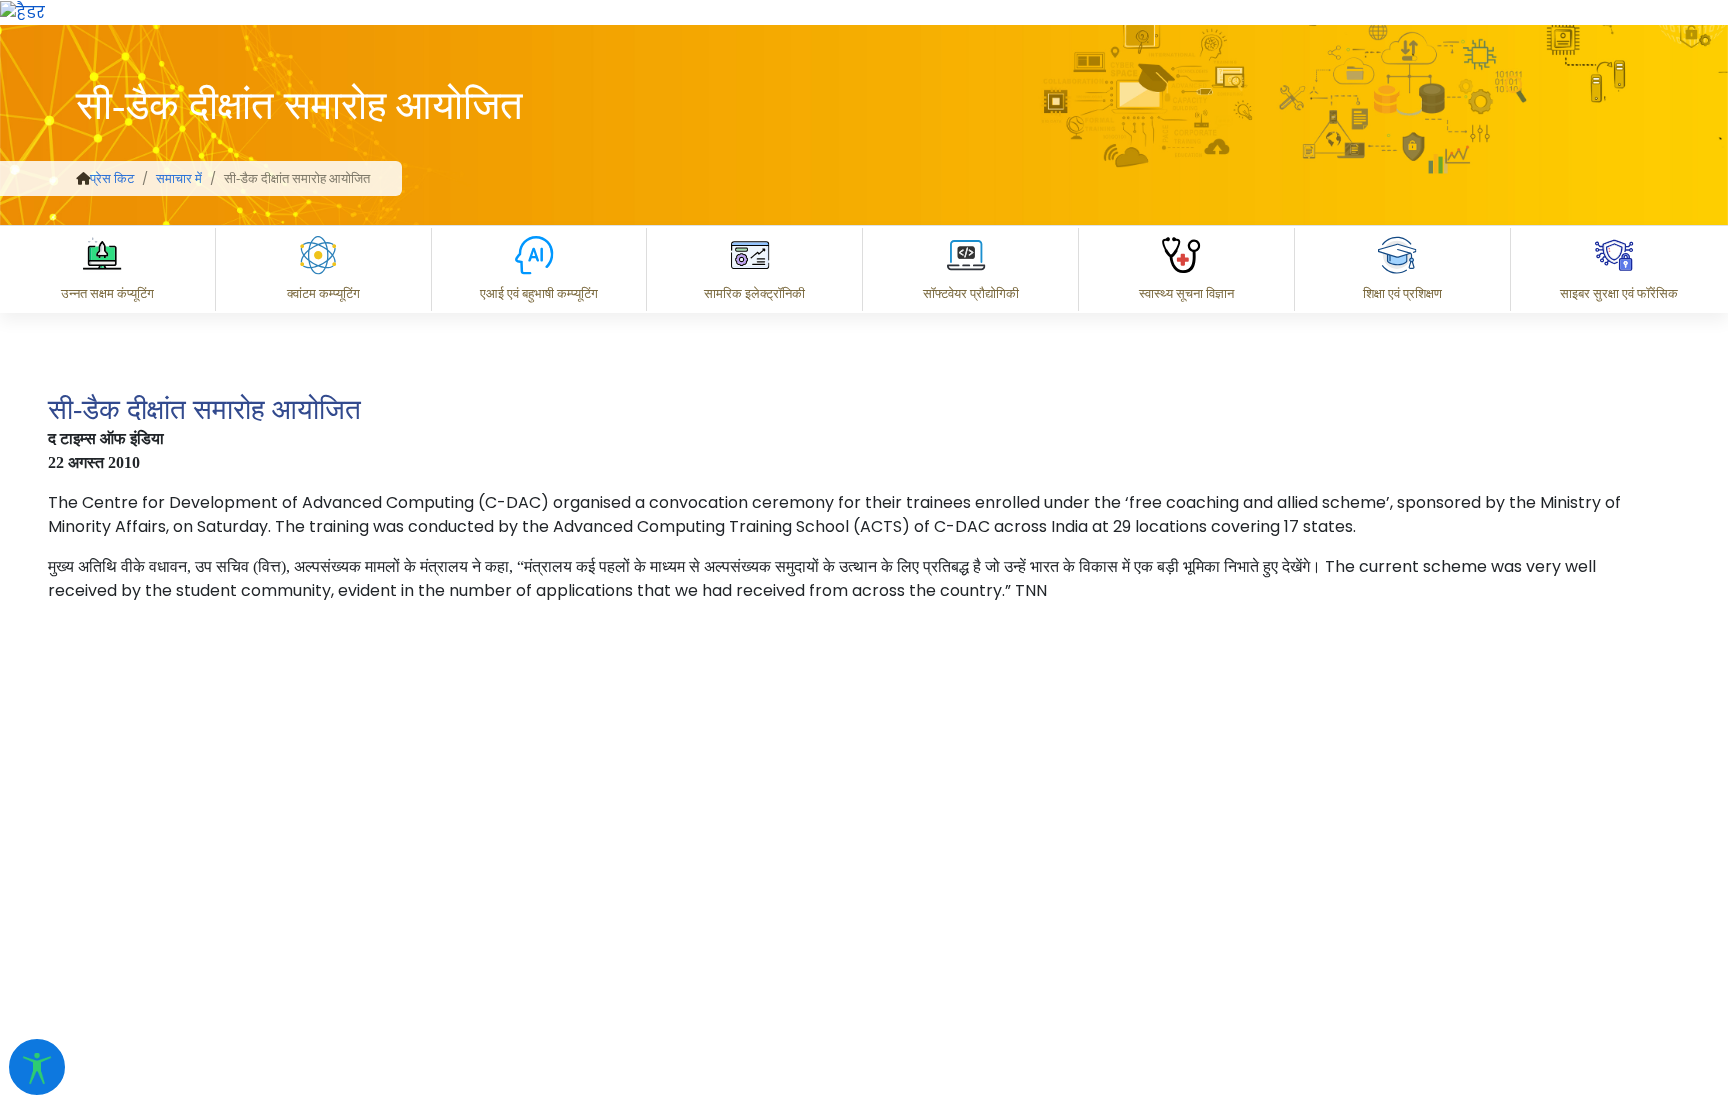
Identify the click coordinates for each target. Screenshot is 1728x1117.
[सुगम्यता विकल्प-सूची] (37, 1067)
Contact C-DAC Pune (1601, 930)
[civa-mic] (1253, 1042)
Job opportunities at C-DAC (1368, 930)
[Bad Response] (1037, 843)
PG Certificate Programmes (1110, 930)
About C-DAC (908, 930)
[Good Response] (957, 843)
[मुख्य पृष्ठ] (83, 178)
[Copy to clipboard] (877, 843)
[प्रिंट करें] (22, 11)
